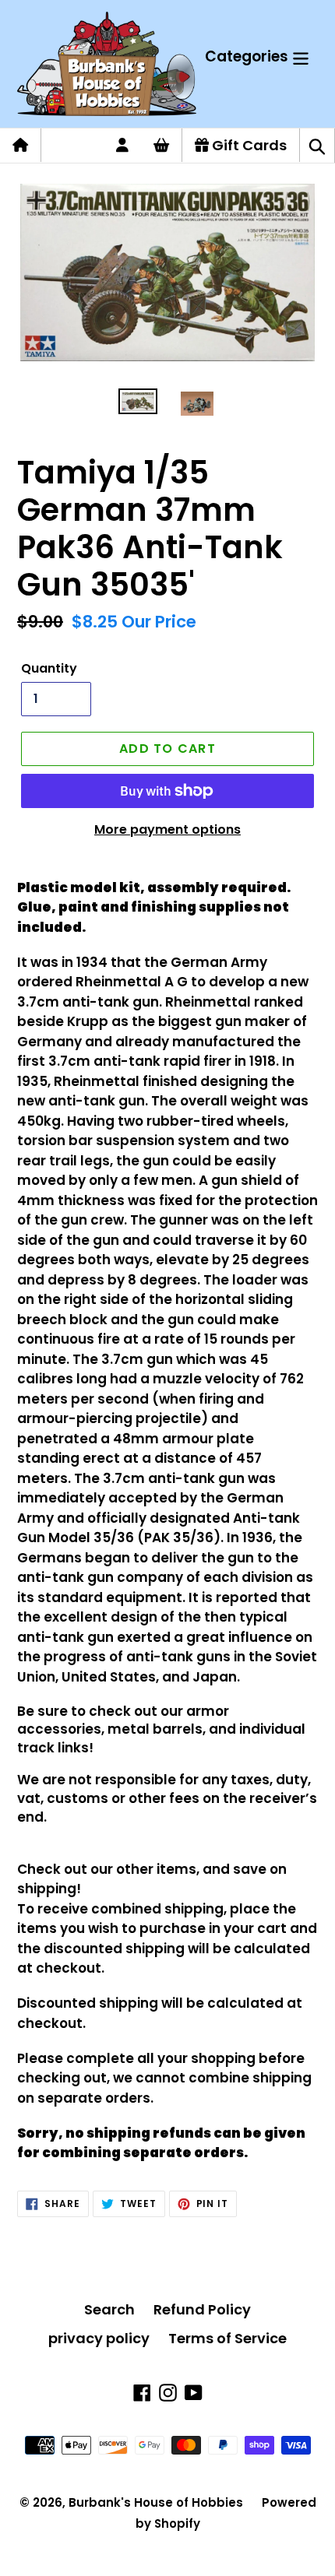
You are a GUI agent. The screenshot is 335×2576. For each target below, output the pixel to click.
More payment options (167, 829)
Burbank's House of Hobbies (156, 2502)
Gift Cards (248, 145)
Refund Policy (202, 2309)
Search (109, 2309)
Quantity (49, 668)
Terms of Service (227, 2338)
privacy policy (99, 2338)
